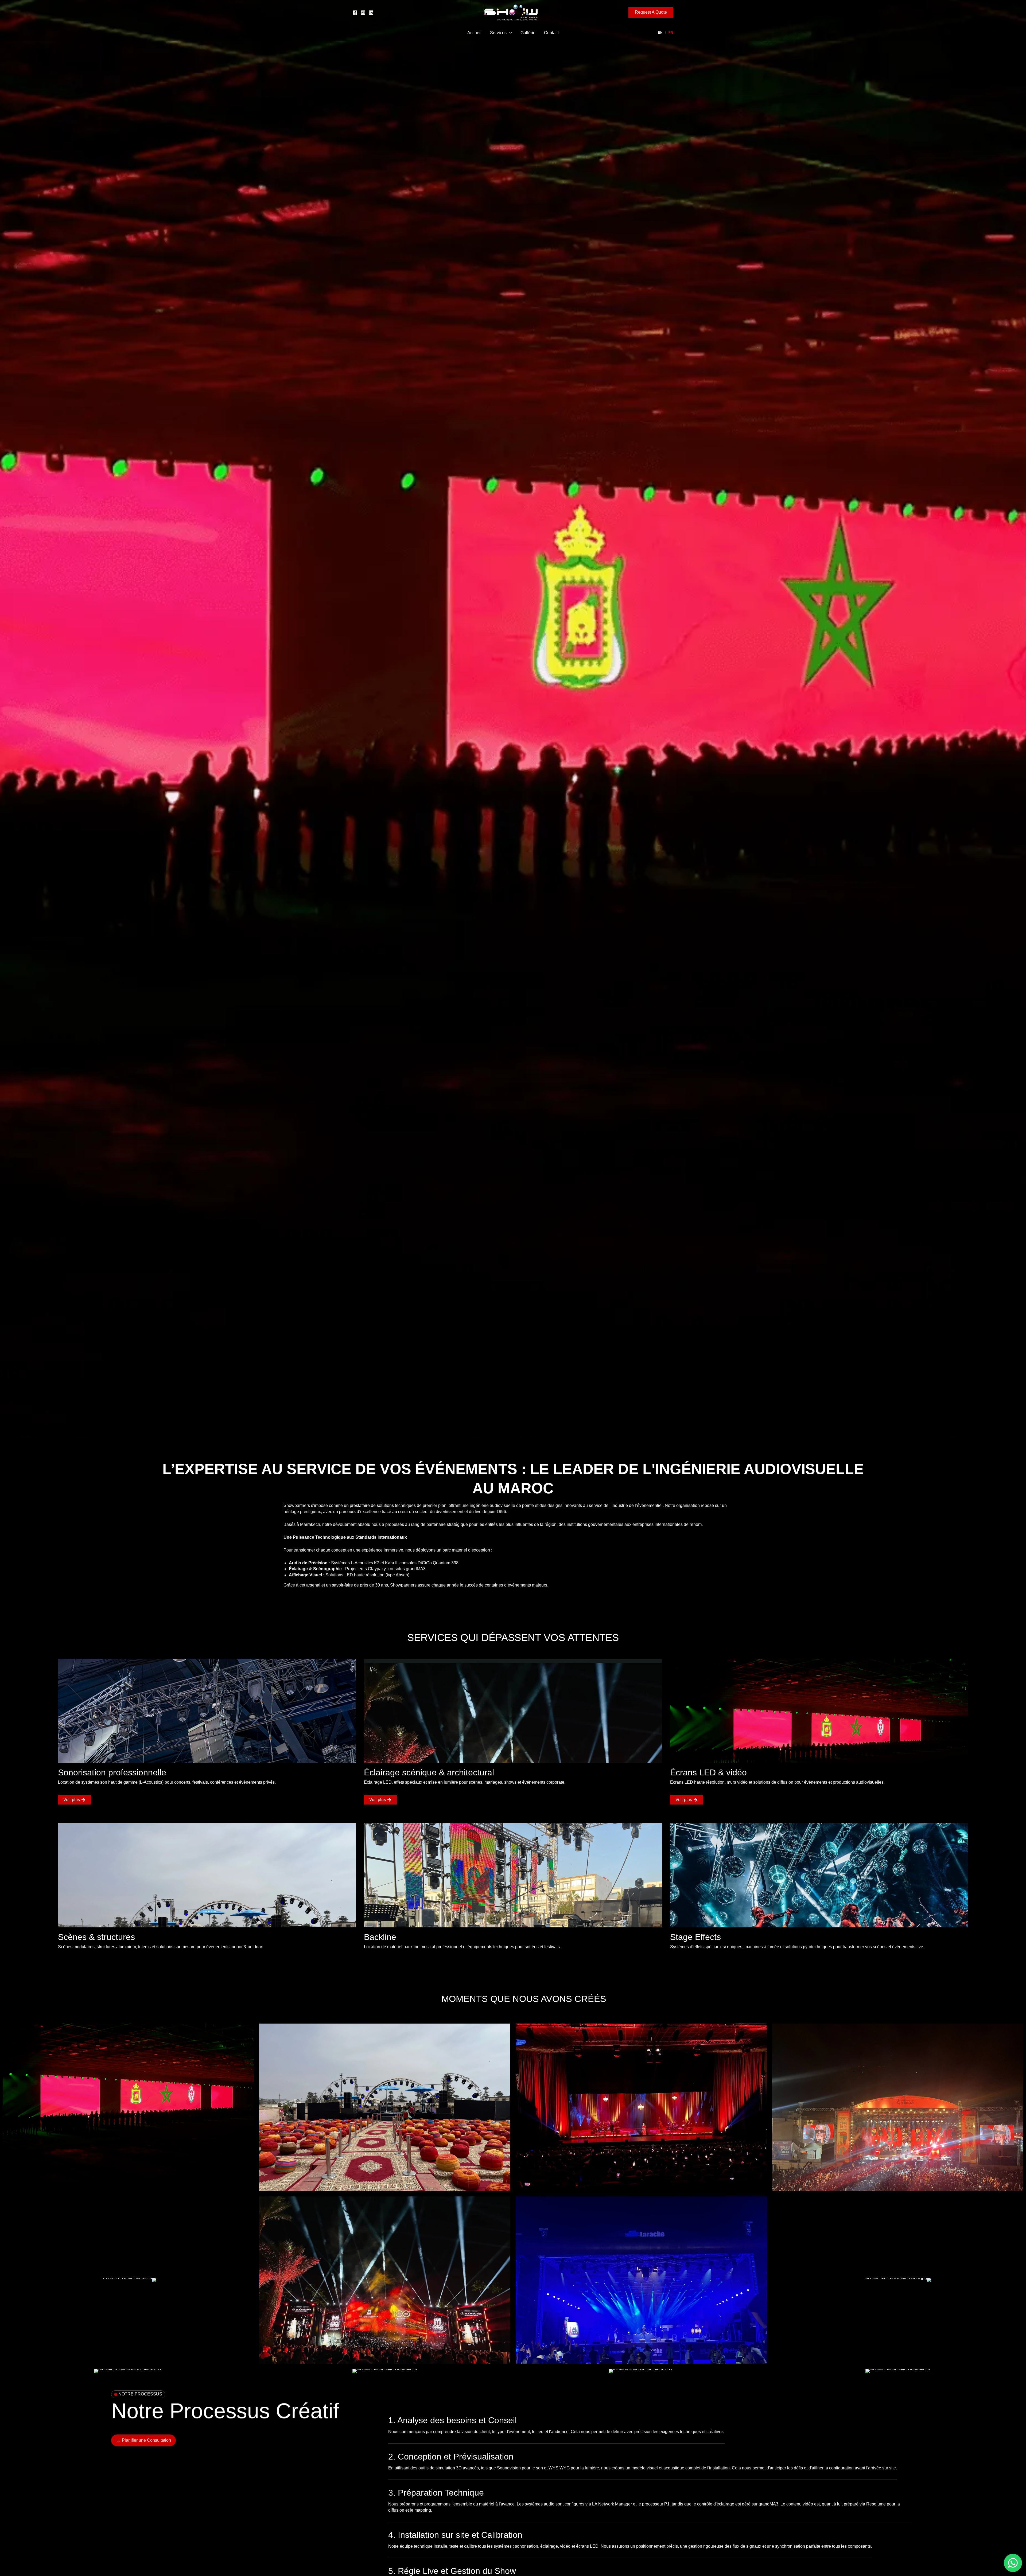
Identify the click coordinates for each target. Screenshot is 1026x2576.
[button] (651, 12)
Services (498, 33)
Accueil (474, 33)
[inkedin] (371, 13)
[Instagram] (363, 13)
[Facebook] (355, 13)
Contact (551, 33)
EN (660, 33)
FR (671, 33)
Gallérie (528, 33)
